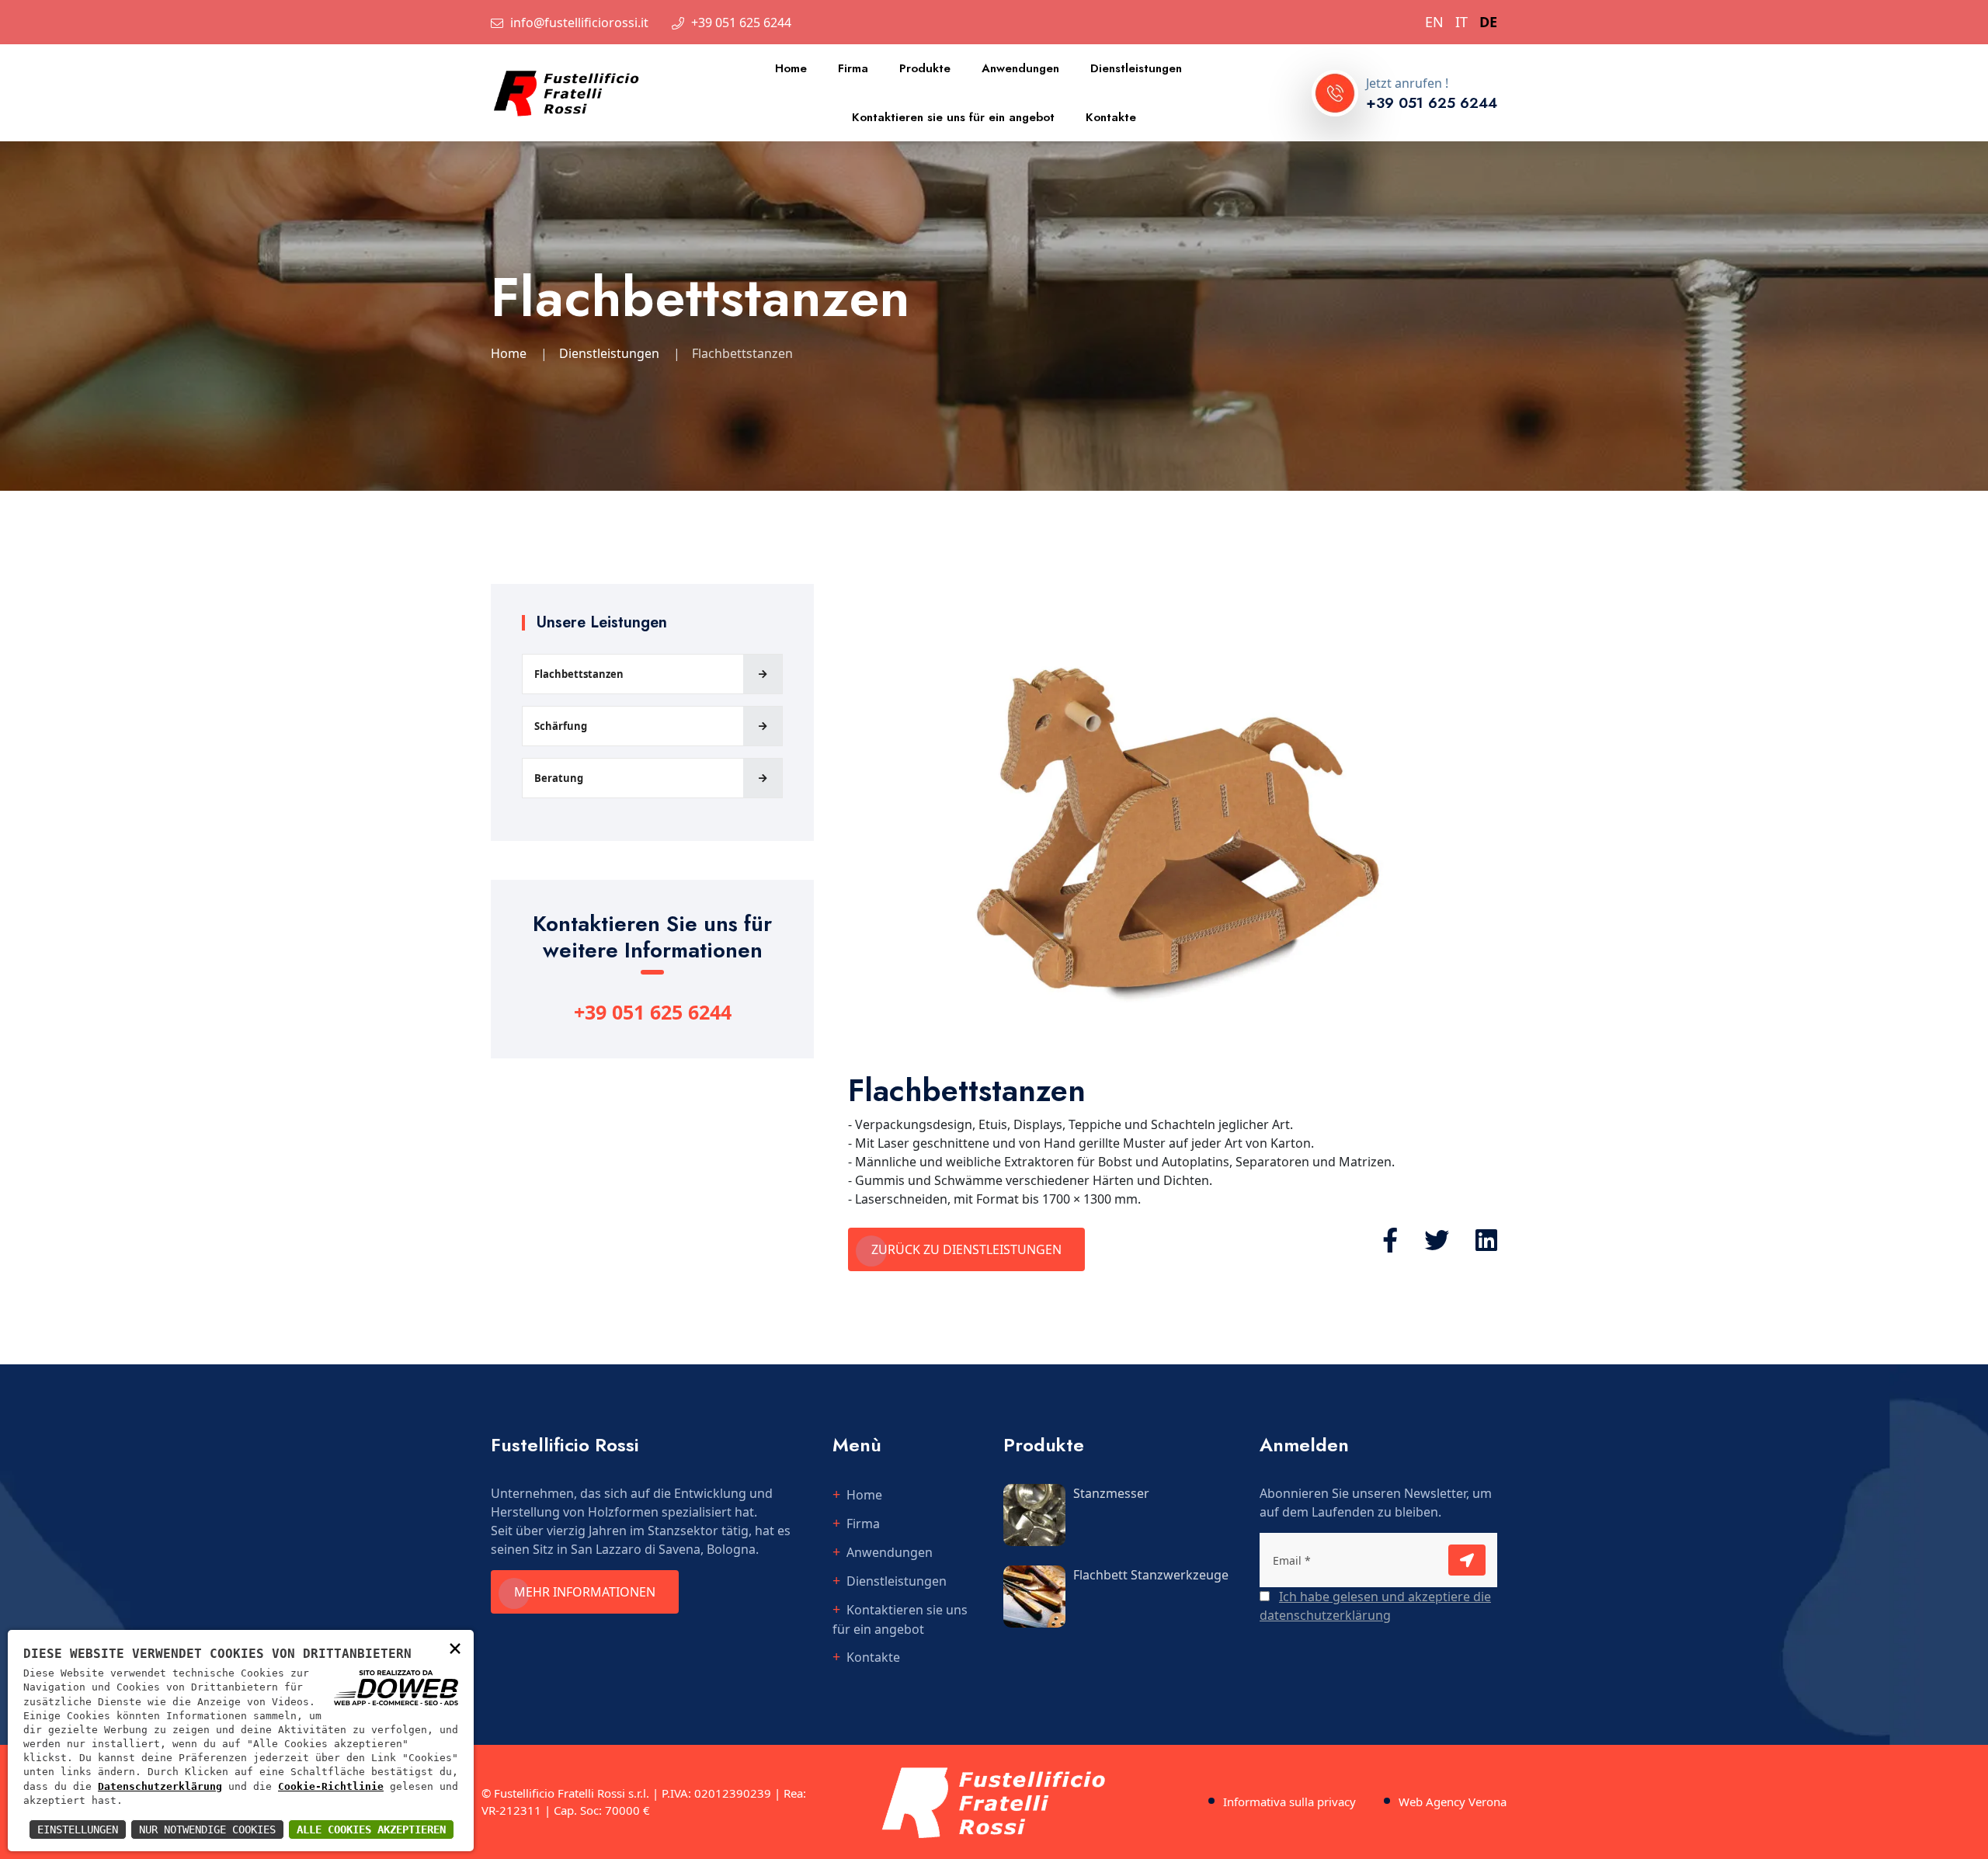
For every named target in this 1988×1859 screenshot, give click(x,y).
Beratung (559, 778)
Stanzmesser (1111, 1493)
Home (791, 68)
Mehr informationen (585, 1592)
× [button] (455, 1647)
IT (1461, 22)
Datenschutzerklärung (160, 1786)
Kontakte (1111, 117)
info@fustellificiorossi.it (579, 23)
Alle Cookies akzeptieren (371, 1829)
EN (1434, 22)
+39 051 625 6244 (741, 23)
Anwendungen (1020, 68)
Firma (853, 68)
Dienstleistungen (1136, 68)
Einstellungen (78, 1829)
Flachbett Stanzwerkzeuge (1151, 1575)
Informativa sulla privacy (1289, 1802)
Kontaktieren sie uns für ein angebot (953, 117)
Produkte (925, 68)
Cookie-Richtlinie (331, 1786)
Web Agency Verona (1453, 1802)
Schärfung (561, 726)
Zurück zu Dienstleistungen (966, 1249)
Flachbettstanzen (579, 674)
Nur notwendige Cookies (207, 1829)
